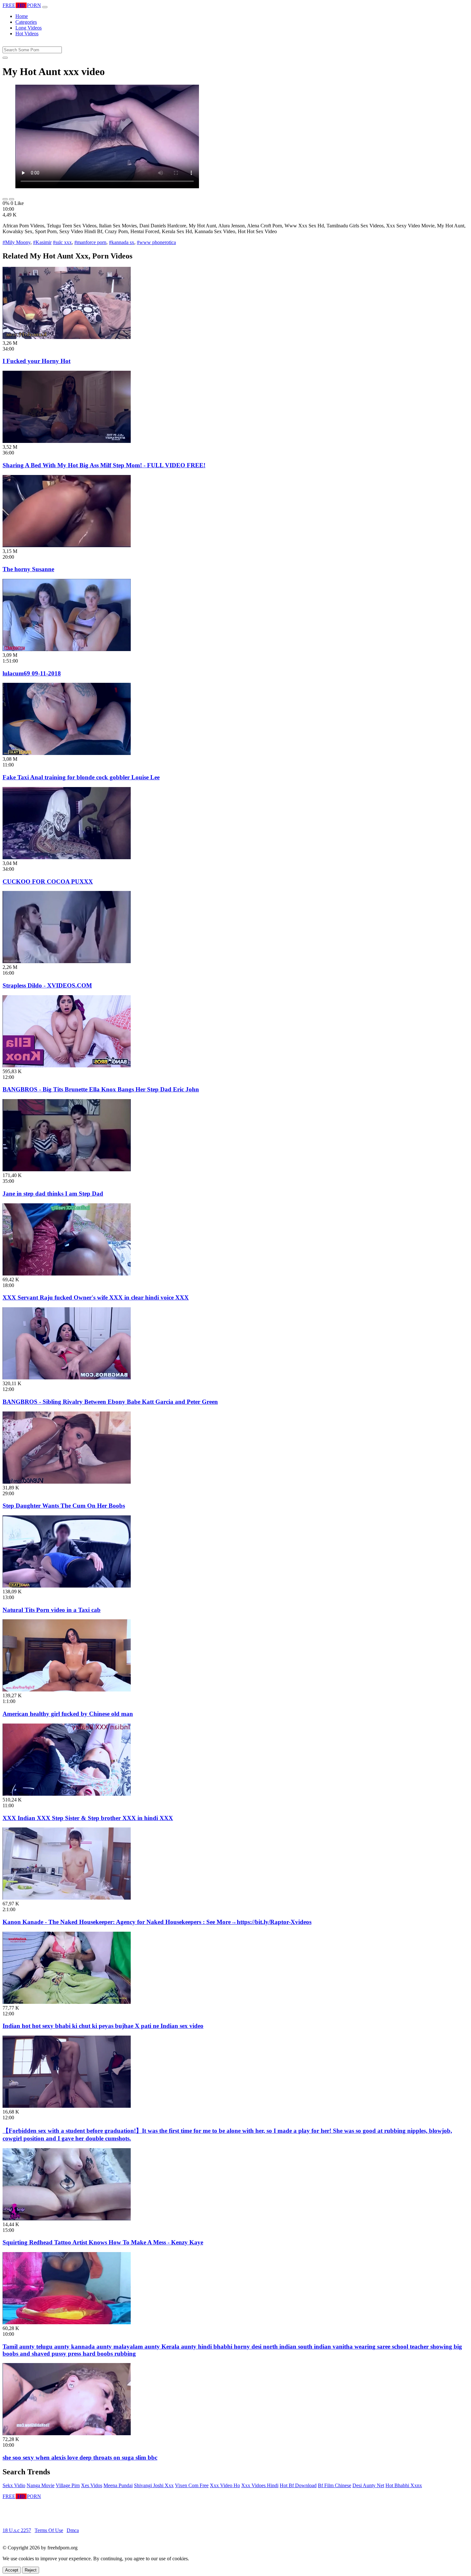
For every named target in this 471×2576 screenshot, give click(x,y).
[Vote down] (12, 199)
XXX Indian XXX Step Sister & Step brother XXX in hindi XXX (88, 1818)
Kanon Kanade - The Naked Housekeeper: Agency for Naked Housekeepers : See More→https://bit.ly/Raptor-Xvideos (157, 1922)
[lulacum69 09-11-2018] (67, 649)
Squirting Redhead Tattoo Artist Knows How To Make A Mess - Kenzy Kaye (103, 2242)
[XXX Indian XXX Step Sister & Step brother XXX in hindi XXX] (67, 1794)
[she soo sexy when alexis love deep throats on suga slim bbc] (67, 2433)
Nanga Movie (41, 2485)
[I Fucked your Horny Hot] (67, 337)
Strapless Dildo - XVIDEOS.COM (47, 985)
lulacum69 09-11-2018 (32, 673)
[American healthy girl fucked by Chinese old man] (67, 1690)
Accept (12, 2570)
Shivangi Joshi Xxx (154, 2485)
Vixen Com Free (192, 2485)
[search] (5, 58)
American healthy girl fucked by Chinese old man (68, 1714)
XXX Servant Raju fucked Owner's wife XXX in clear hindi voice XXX (96, 1297)
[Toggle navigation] (45, 7)
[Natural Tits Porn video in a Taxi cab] (67, 1586)
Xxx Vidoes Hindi (260, 2485)
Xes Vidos (92, 2485)
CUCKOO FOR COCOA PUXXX (48, 881)
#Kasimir (42, 242)
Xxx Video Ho (225, 2485)
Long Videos (29, 28)
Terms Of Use (49, 2530)
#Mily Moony (17, 242)
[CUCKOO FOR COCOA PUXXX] (67, 857)
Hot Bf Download (298, 2485)
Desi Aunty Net (368, 2485)
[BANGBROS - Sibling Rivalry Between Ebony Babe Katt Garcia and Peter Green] (67, 1378)
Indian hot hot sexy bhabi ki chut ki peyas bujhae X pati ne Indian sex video (103, 2026)
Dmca (73, 2530)
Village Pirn (68, 2485)
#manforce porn (90, 242)
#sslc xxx (62, 242)
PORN (22, 5)
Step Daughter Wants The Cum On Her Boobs (64, 1506)
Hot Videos (27, 34)
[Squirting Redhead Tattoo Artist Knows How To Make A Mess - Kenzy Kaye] (67, 2219)
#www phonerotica (156, 242)
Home (22, 16)
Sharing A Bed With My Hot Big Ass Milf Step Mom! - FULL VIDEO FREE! (104, 465)
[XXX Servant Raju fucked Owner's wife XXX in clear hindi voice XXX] (67, 1274)
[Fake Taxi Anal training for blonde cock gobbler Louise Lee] (67, 753)
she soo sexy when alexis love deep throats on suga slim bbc (80, 2457)
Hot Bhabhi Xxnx (404, 2485)
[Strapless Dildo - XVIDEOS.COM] (67, 961)
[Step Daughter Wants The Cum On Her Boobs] (67, 1482)
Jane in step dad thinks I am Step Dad (53, 1194)
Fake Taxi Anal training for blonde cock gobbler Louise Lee (81, 777)
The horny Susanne (28, 569)
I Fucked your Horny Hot (37, 361)
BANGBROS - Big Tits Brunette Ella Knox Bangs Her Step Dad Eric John (101, 1089)
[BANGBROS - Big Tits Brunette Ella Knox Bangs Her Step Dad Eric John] (67, 1066)
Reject (31, 2570)
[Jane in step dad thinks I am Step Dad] (67, 1169)
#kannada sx (122, 242)
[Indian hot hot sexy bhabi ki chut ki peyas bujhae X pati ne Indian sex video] (67, 2002)
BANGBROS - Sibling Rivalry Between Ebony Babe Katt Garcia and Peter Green (110, 1402)
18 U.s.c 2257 (17, 2530)
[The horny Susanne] (67, 545)
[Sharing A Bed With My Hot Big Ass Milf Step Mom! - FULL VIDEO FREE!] (67, 441)
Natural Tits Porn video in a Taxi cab (52, 1610)
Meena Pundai (118, 2485)
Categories (26, 22)
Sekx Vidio (14, 2485)
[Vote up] (5, 199)
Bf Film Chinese (335, 2485)
